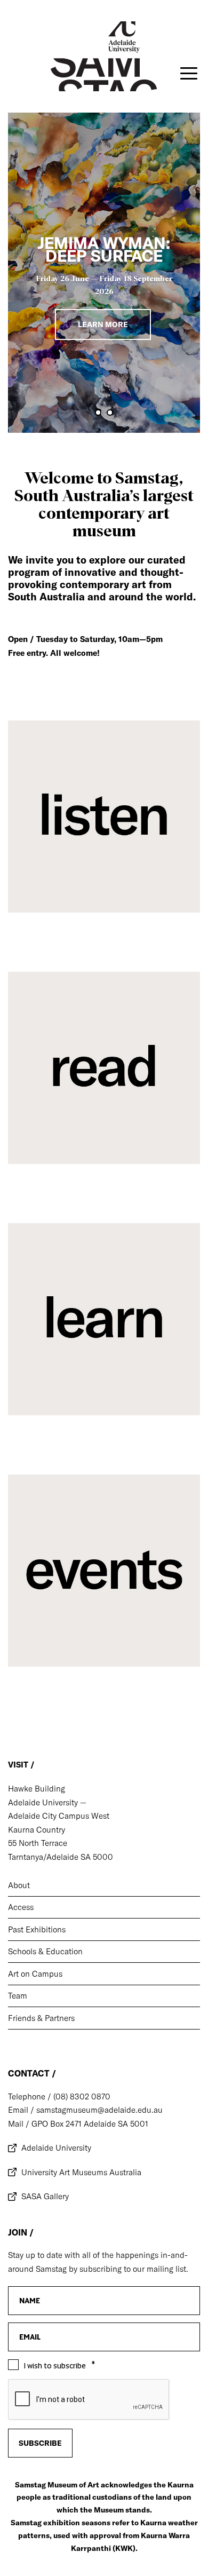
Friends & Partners (41, 2018)
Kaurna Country (37, 1830)
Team (18, 1996)
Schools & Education (45, 1951)
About (19, 1885)
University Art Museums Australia (81, 2172)
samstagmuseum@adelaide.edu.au (98, 2110)
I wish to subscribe (55, 2366)
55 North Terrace (38, 1843)
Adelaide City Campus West (59, 1816)
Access (21, 1907)
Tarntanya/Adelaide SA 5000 (61, 1857)
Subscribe (40, 2443)
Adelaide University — (47, 1802)
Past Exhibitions (37, 1929)
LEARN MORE (103, 324)
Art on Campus (35, 1974)
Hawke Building (37, 1789)
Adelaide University (56, 2148)
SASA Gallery (45, 2196)
